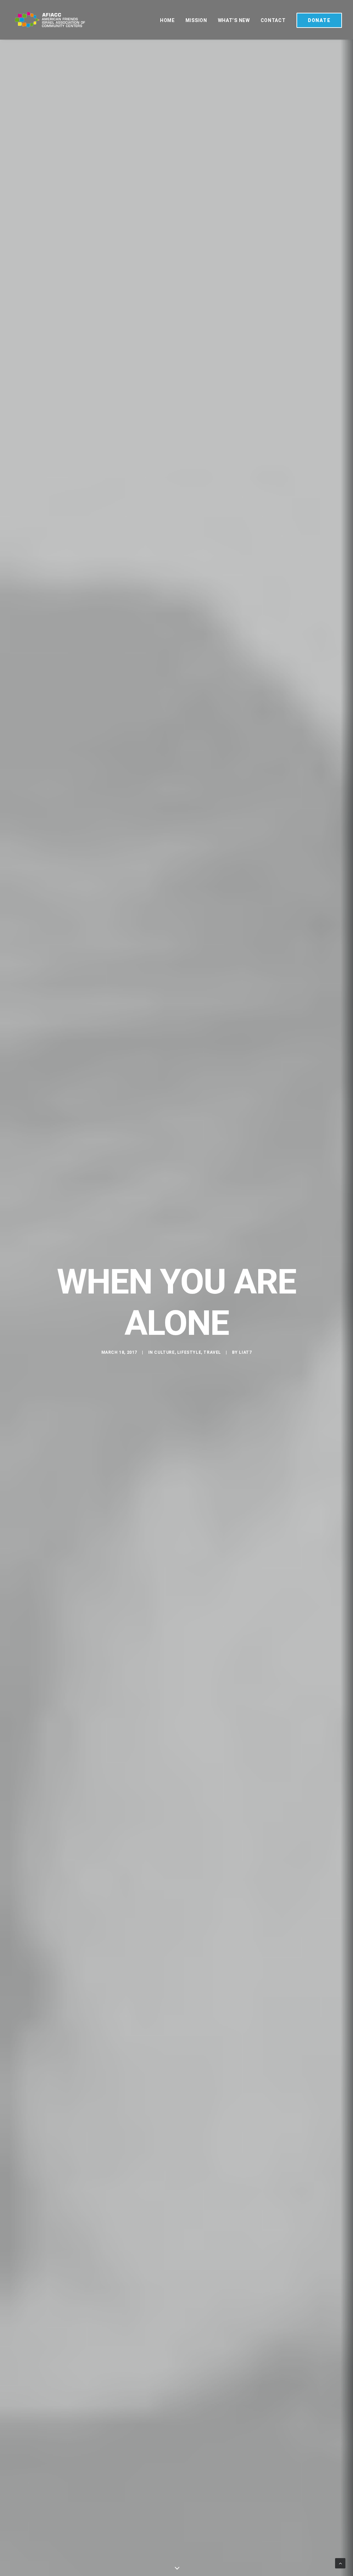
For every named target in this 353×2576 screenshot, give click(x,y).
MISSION (196, 20)
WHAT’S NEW (234, 20)
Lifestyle (189, 1352)
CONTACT (273, 20)
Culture (164, 1352)
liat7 (245, 1352)
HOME (167, 20)
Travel (212, 1352)
